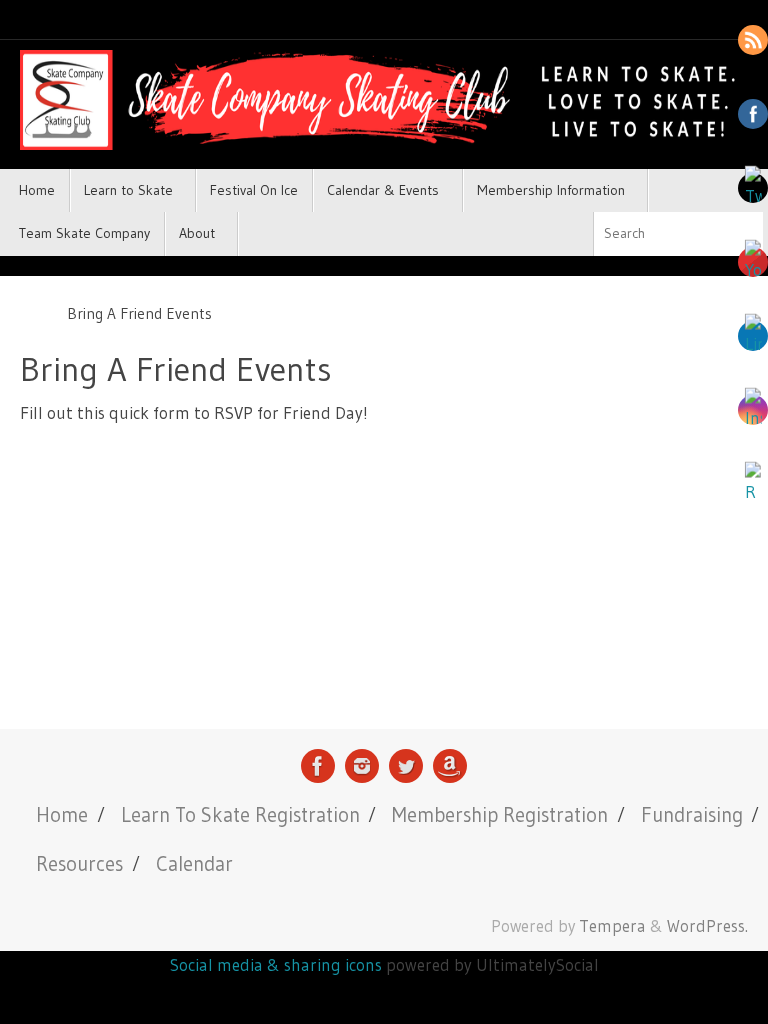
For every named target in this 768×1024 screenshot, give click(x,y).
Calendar (194, 863)
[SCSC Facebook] (318, 766)
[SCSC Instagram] (362, 766)
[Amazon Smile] (450, 766)
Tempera (612, 926)
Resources (79, 863)
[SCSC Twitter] (406, 766)
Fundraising (692, 814)
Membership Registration (500, 814)
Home (62, 814)
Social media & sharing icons (278, 964)
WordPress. (707, 926)
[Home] (30, 313)
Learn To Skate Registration (240, 814)
